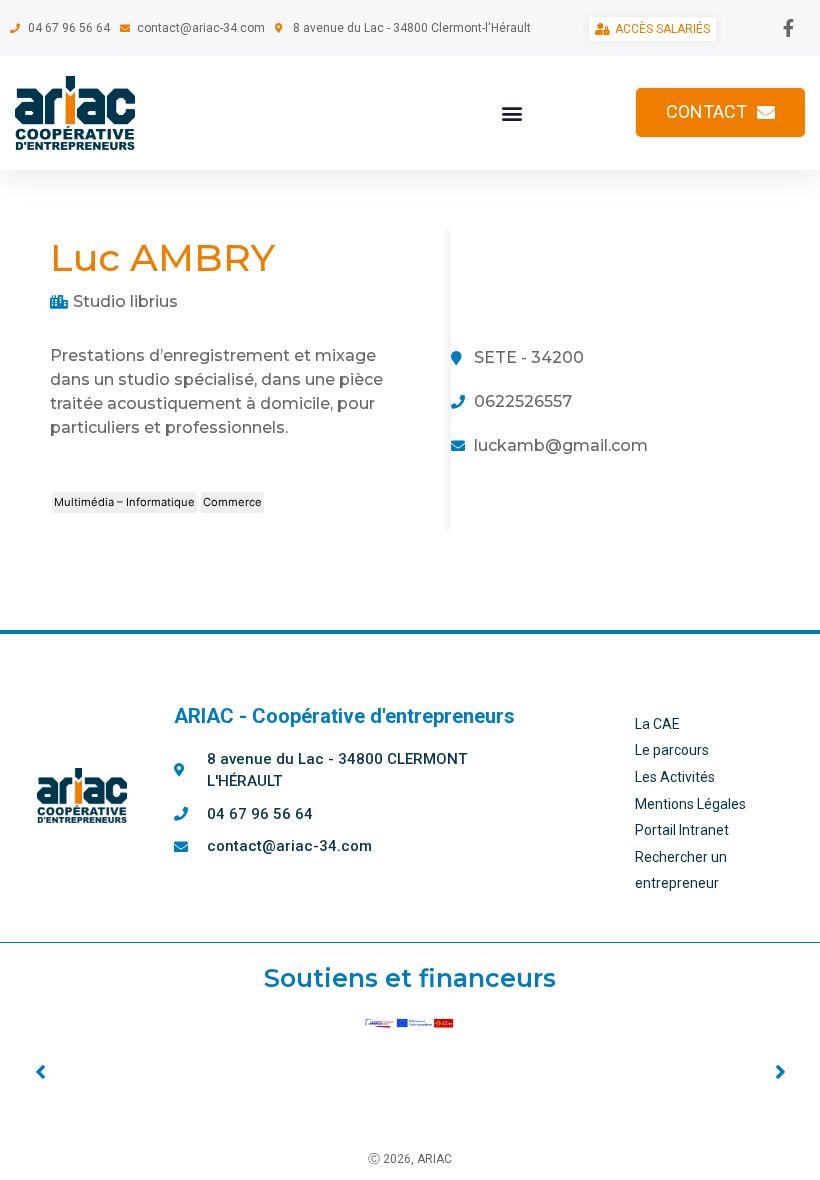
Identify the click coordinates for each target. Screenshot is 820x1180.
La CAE (657, 724)
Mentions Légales (690, 804)
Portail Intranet (682, 830)
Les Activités (675, 777)
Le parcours (672, 750)
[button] (512, 112)
